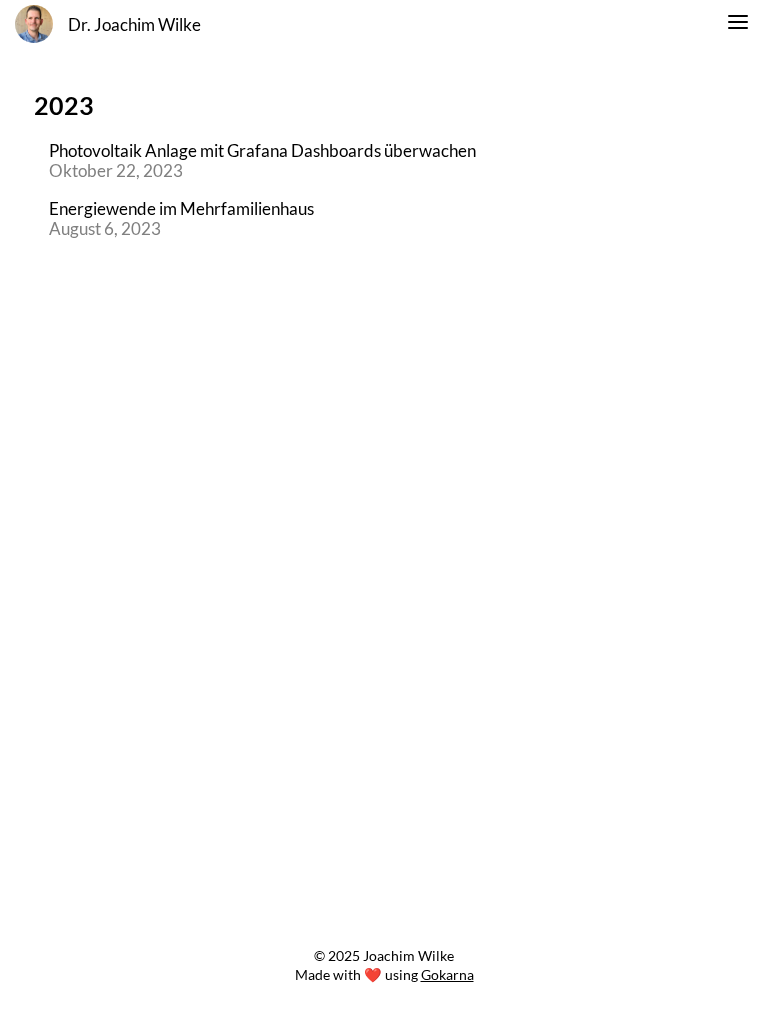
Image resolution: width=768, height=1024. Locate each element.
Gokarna (447, 974)
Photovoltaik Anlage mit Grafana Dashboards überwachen (262, 151)
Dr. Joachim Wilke (134, 25)
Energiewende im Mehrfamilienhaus (181, 209)
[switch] (738, 25)
